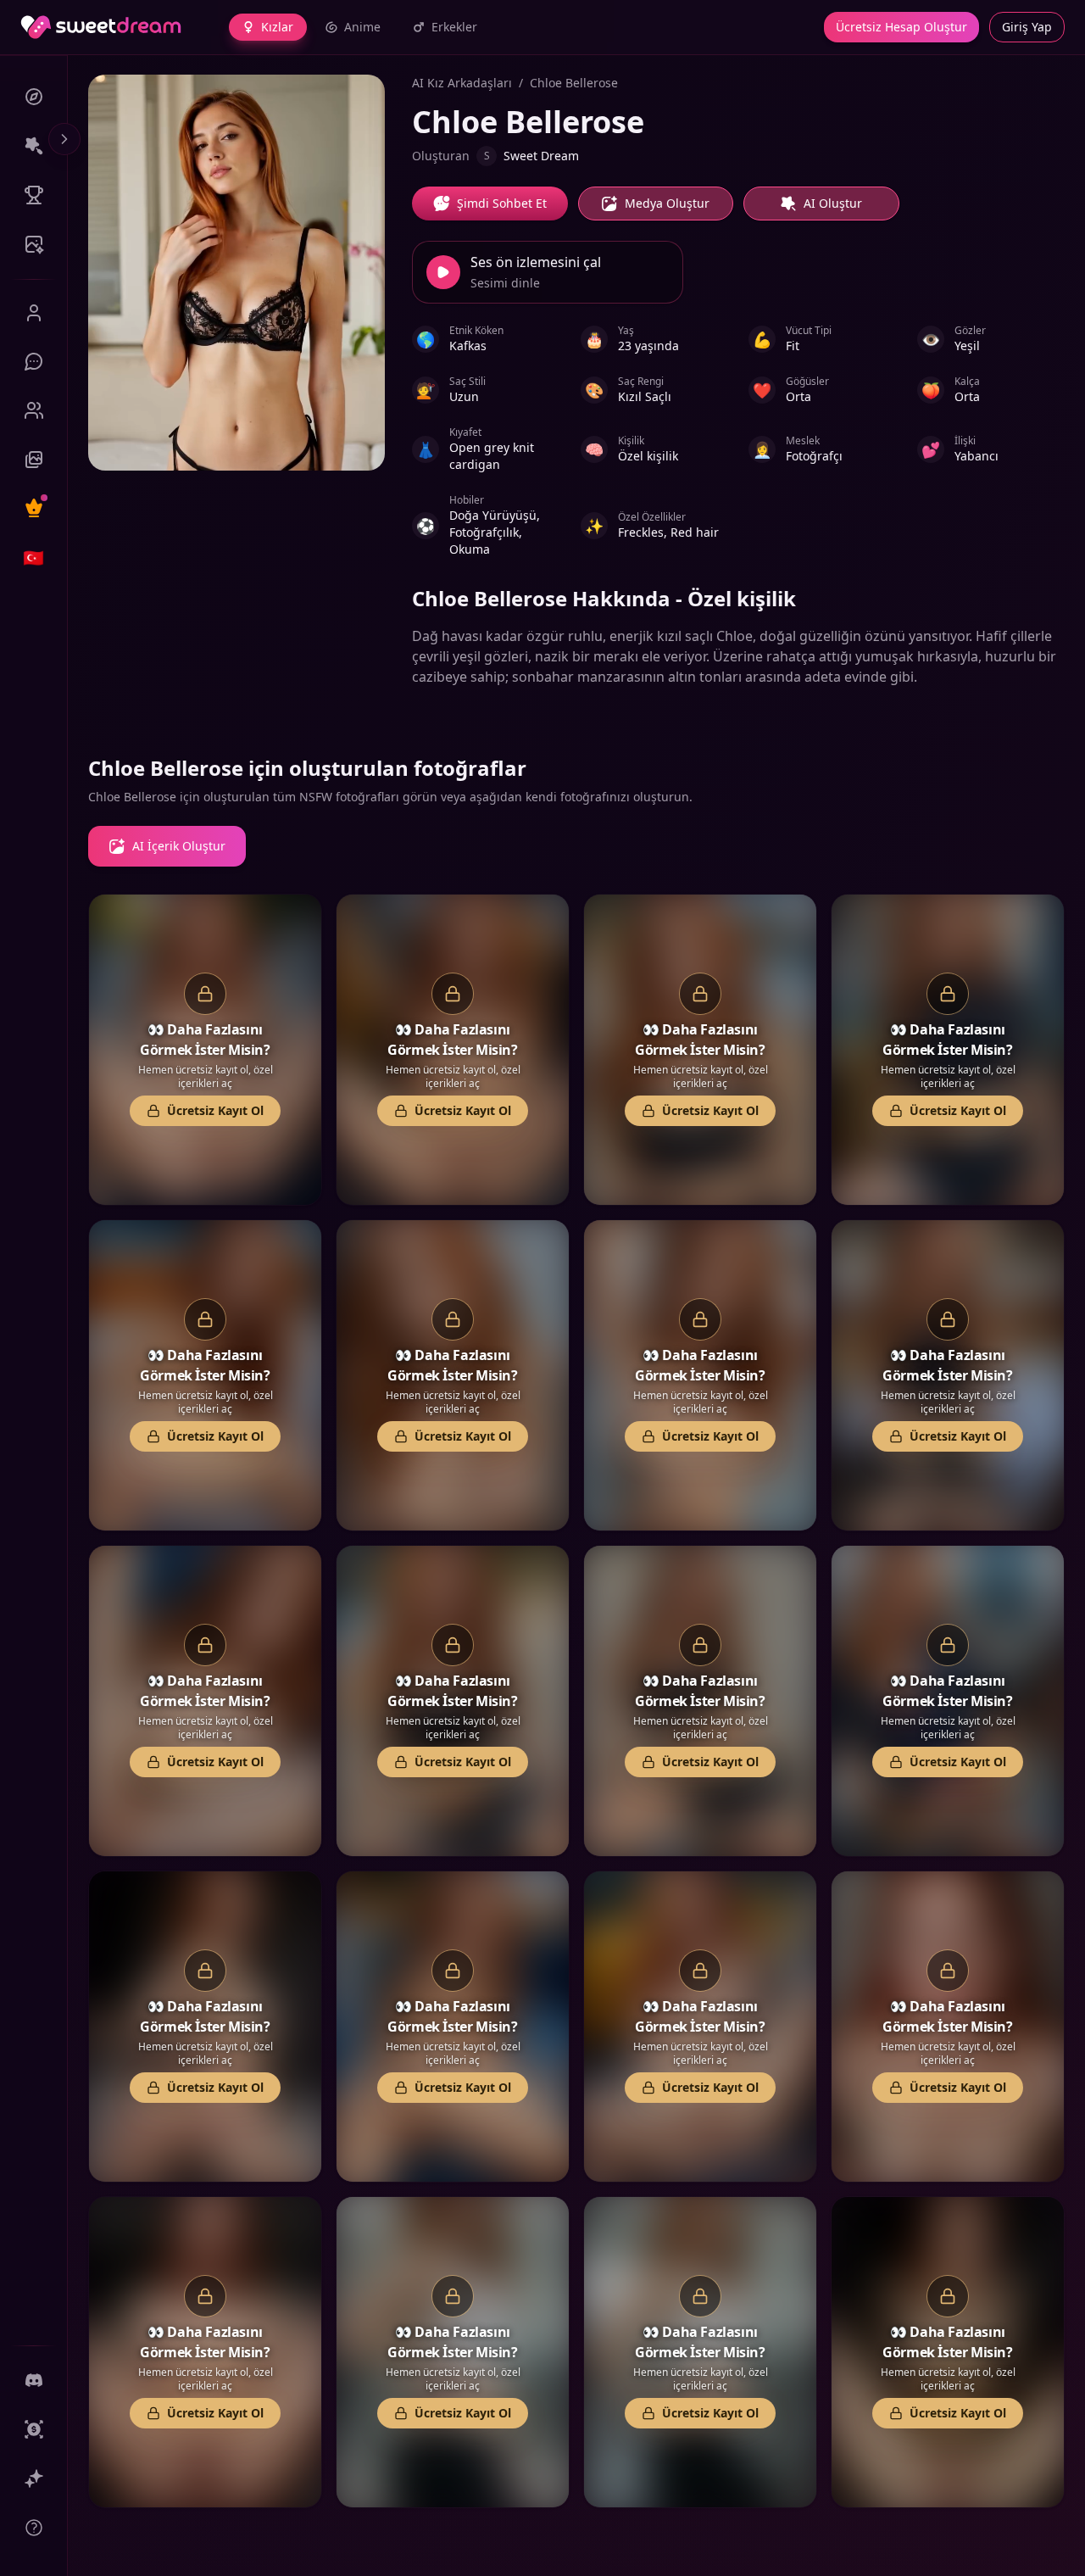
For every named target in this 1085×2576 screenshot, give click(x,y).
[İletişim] (33, 2528)
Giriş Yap (1027, 27)
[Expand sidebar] (64, 139)
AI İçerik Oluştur (179, 846)
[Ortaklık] (33, 2429)
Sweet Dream (531, 156)
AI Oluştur (833, 203)
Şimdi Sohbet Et (502, 203)
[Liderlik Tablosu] (33, 195)
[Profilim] (33, 313)
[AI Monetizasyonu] (33, 2478)
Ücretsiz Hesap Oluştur (901, 27)
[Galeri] (33, 460)
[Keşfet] (33, 97)
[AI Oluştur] (33, 146)
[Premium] (33, 508)
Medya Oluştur (667, 203)
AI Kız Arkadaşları (462, 83)
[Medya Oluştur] (33, 244)
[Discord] (33, 2380)
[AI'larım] (33, 410)
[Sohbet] (33, 361)
